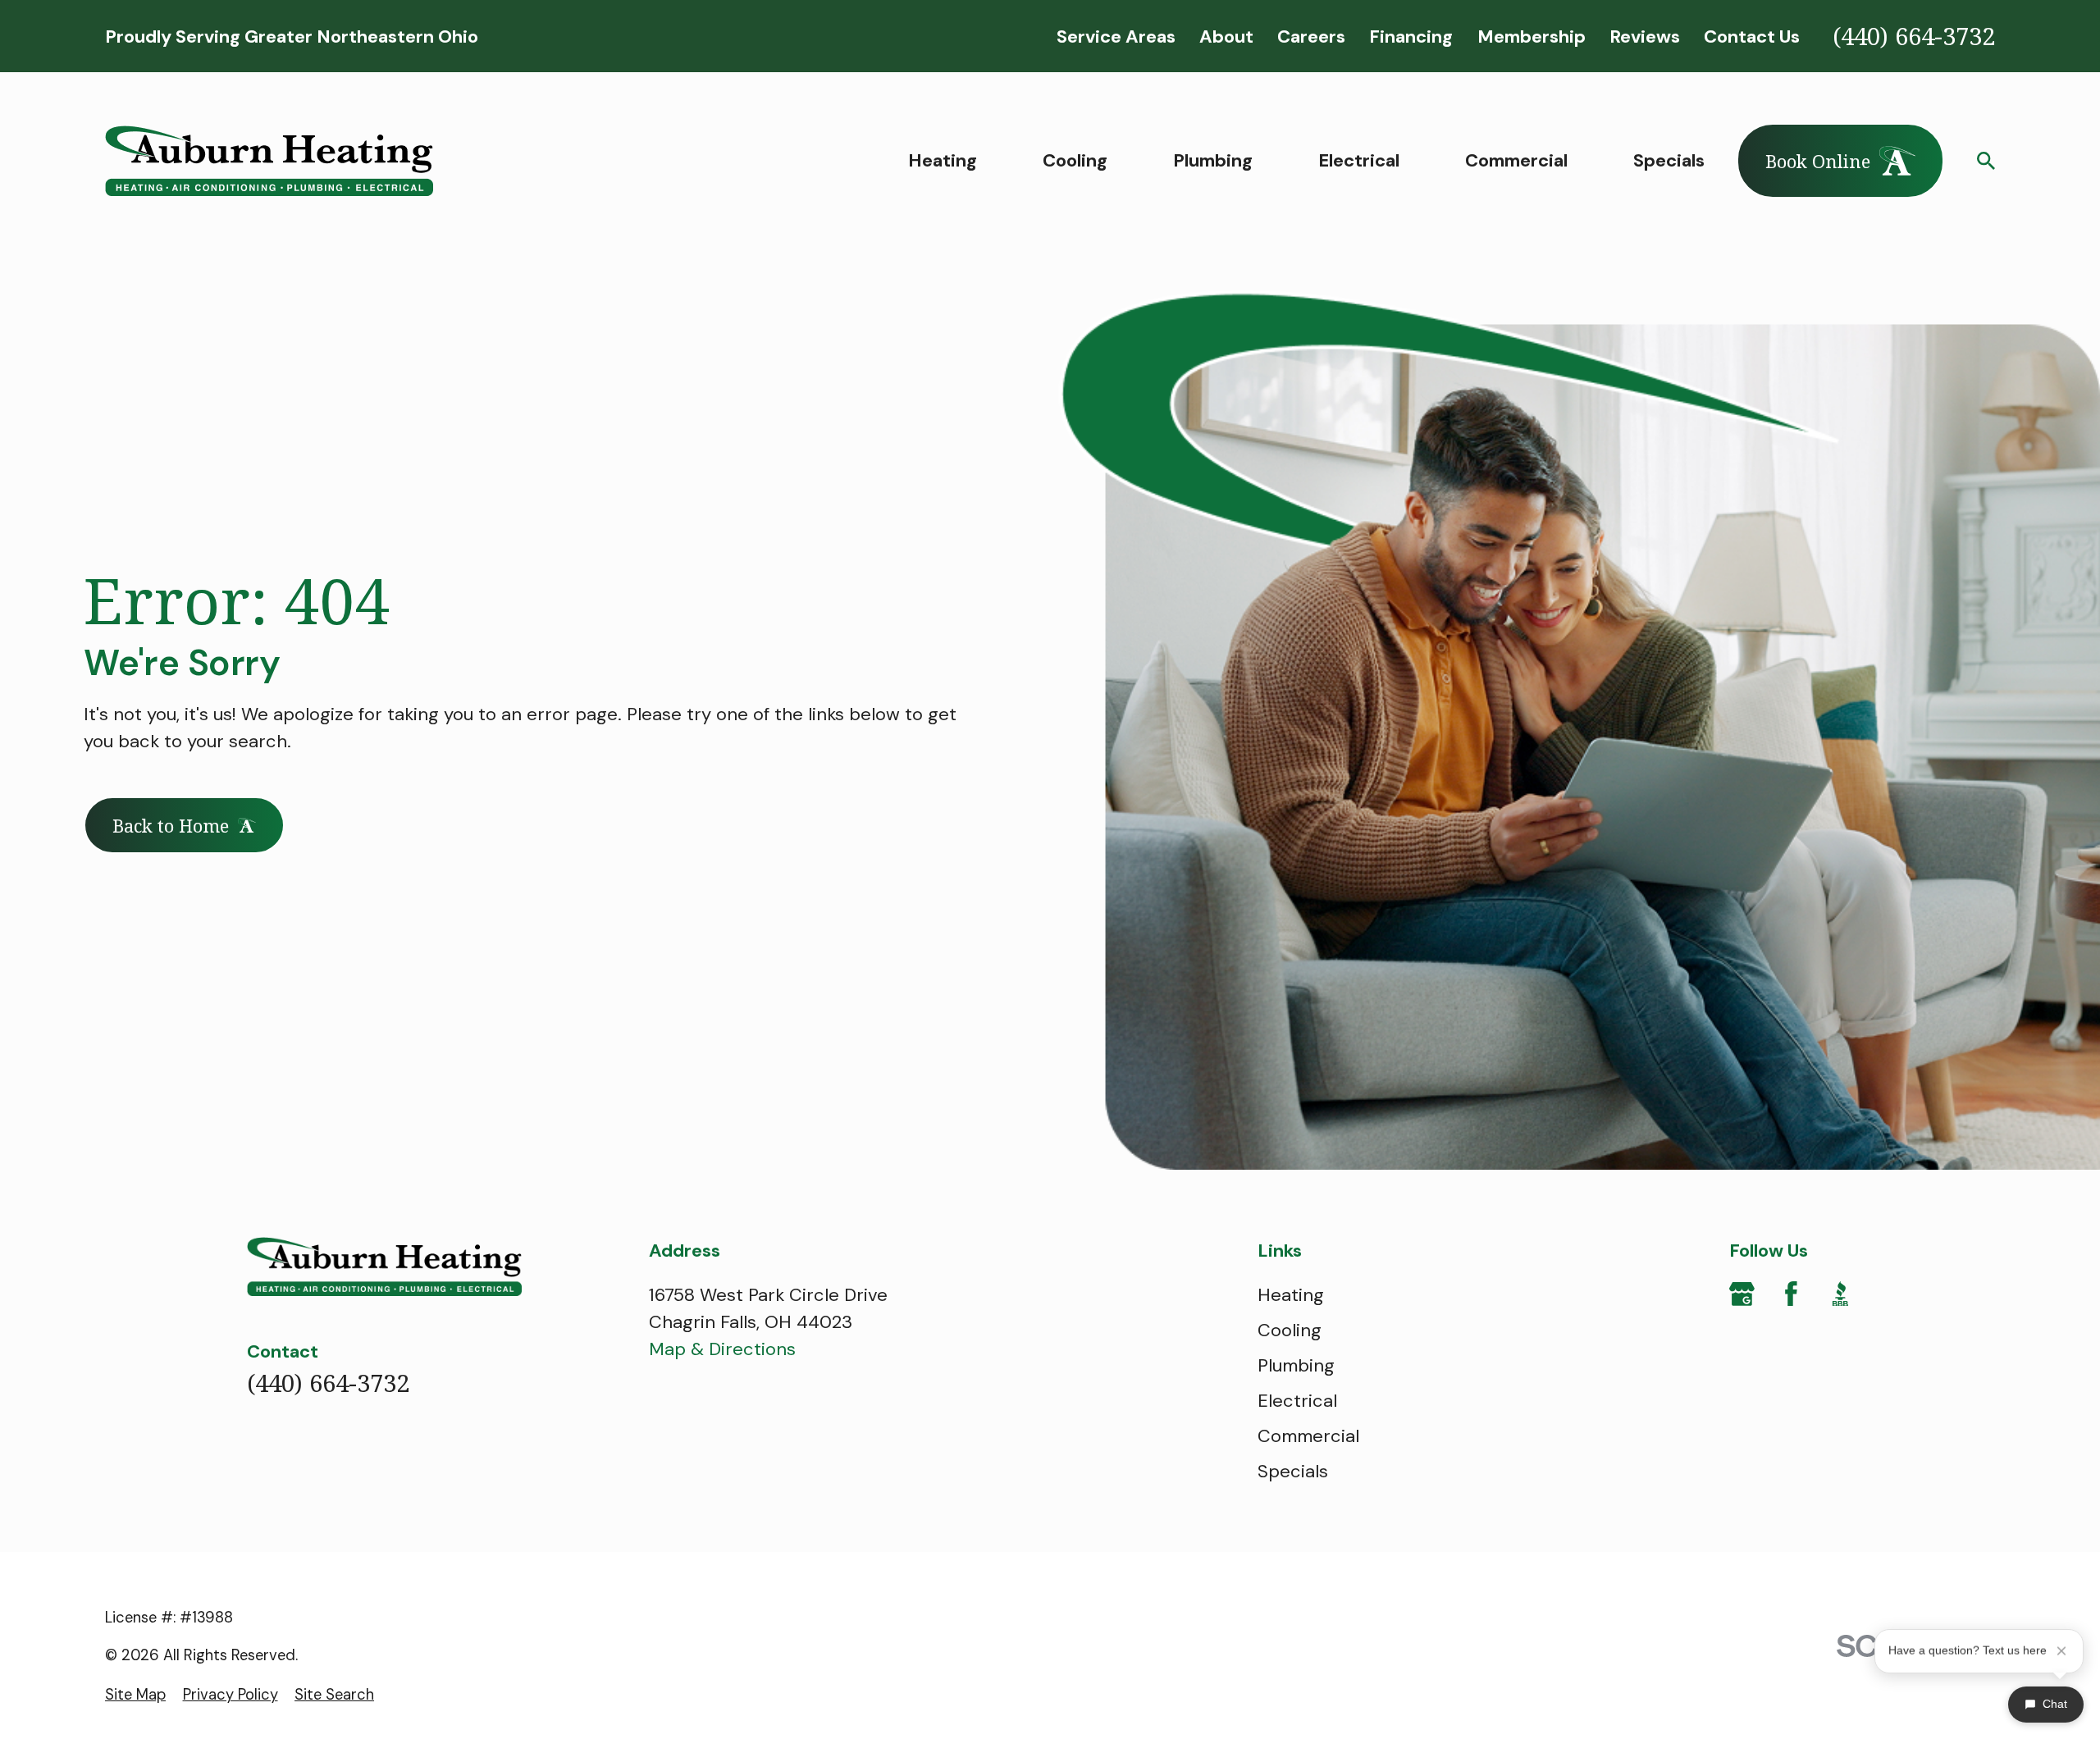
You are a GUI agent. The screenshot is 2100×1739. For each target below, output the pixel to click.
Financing (1411, 37)
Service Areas (1116, 37)
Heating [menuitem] (943, 160)
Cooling (1290, 1330)
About (1226, 37)
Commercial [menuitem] (1516, 160)
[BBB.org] (1840, 1294)
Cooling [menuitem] (1075, 160)
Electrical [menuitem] (1359, 160)
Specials (1293, 1471)
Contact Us (1752, 37)
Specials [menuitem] (1669, 160)
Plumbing (1296, 1365)
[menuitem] (135, 1695)
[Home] (269, 161)
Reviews (1645, 37)
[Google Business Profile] (1742, 1294)
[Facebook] (1791, 1294)
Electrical (1297, 1401)
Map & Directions (722, 1349)
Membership (1532, 37)
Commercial (1308, 1436)
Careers (1311, 37)
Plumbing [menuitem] (1213, 160)
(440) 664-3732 (1914, 36)
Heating (1291, 1295)
